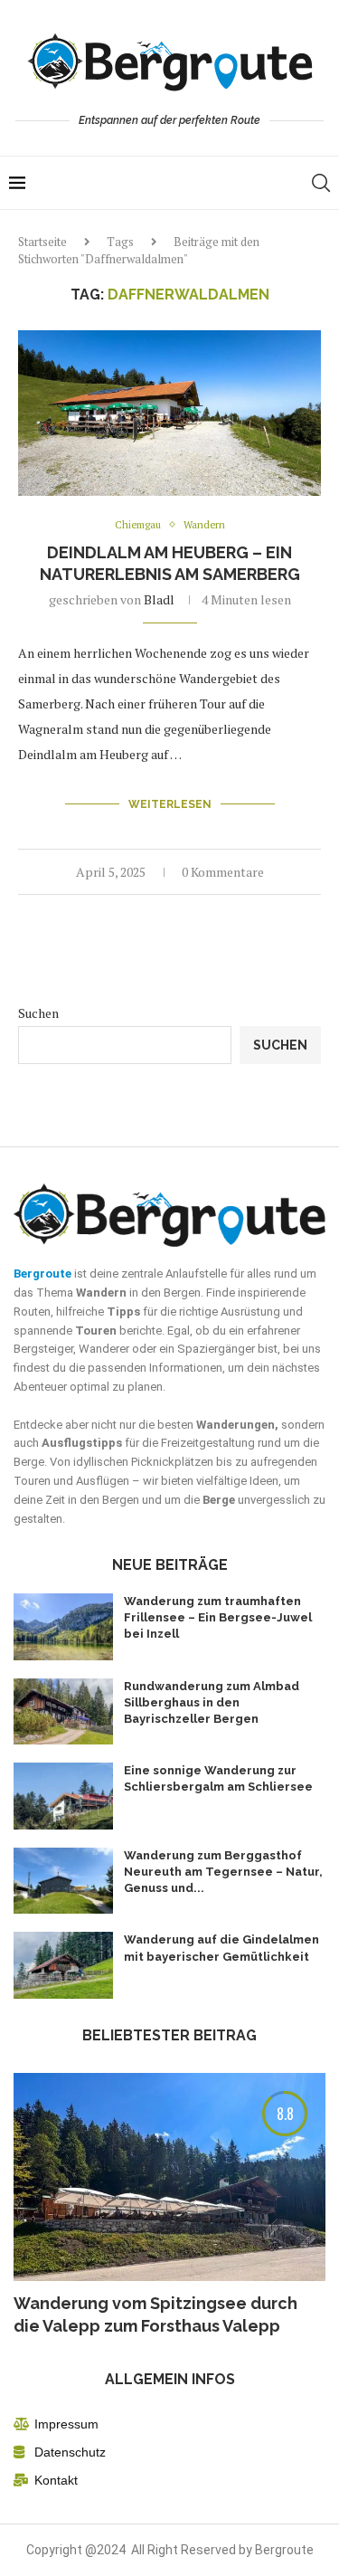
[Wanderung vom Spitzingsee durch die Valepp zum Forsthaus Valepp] (169, 2177)
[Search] (321, 183)
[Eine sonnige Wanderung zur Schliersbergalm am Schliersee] (63, 1796)
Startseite (42, 242)
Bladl (159, 599)
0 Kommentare (223, 872)
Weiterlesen (170, 804)
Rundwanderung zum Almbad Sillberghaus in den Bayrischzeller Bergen (212, 1702)
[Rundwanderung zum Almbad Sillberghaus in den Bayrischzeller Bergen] (63, 1712)
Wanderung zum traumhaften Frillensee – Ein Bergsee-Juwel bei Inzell (218, 1617)
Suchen (38, 1013)
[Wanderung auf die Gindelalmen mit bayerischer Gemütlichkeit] (63, 1965)
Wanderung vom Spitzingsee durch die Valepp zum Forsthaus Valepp (155, 2315)
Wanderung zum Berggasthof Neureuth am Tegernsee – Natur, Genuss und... (223, 1872)
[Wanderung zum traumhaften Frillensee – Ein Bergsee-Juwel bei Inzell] (63, 1627)
